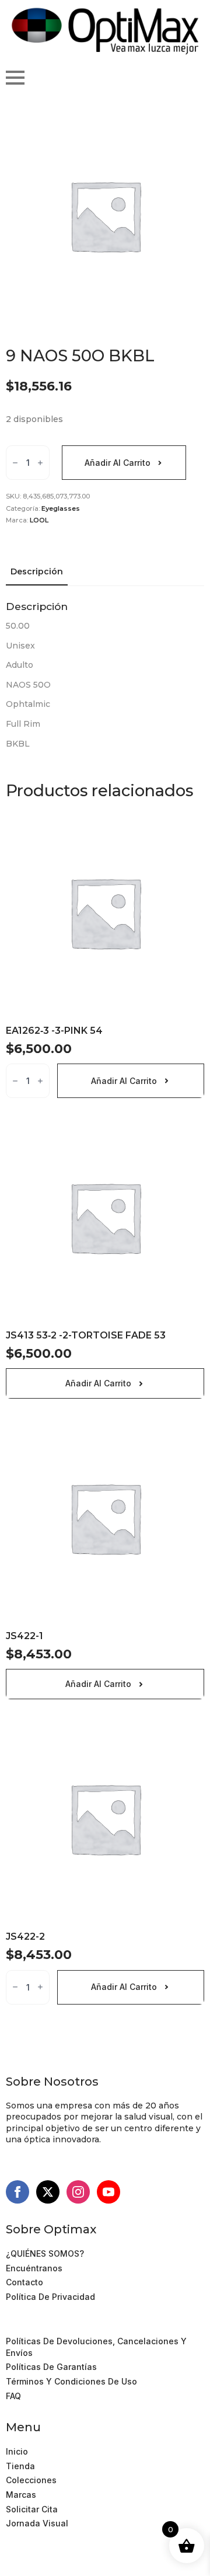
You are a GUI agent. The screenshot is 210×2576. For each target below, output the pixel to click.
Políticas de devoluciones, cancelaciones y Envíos (96, 2347)
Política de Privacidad (50, 2297)
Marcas (21, 2495)
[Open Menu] (15, 78)
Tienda (20, 2466)
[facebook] (17, 2192)
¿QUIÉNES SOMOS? (45, 2253)
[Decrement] (15, 463)
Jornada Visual (37, 2523)
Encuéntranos (34, 2268)
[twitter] (48, 2192)
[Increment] (40, 463)
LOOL (39, 520)
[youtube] (108, 2192)
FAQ (13, 2396)
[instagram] (78, 2192)
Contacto (24, 2282)
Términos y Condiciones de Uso (71, 2327)
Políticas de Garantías (51, 2367)
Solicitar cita (32, 2509)
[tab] (37, 571)
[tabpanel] (105, 675)
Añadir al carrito (118, 463)
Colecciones (31, 2480)
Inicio (17, 2451)
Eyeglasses (61, 508)
